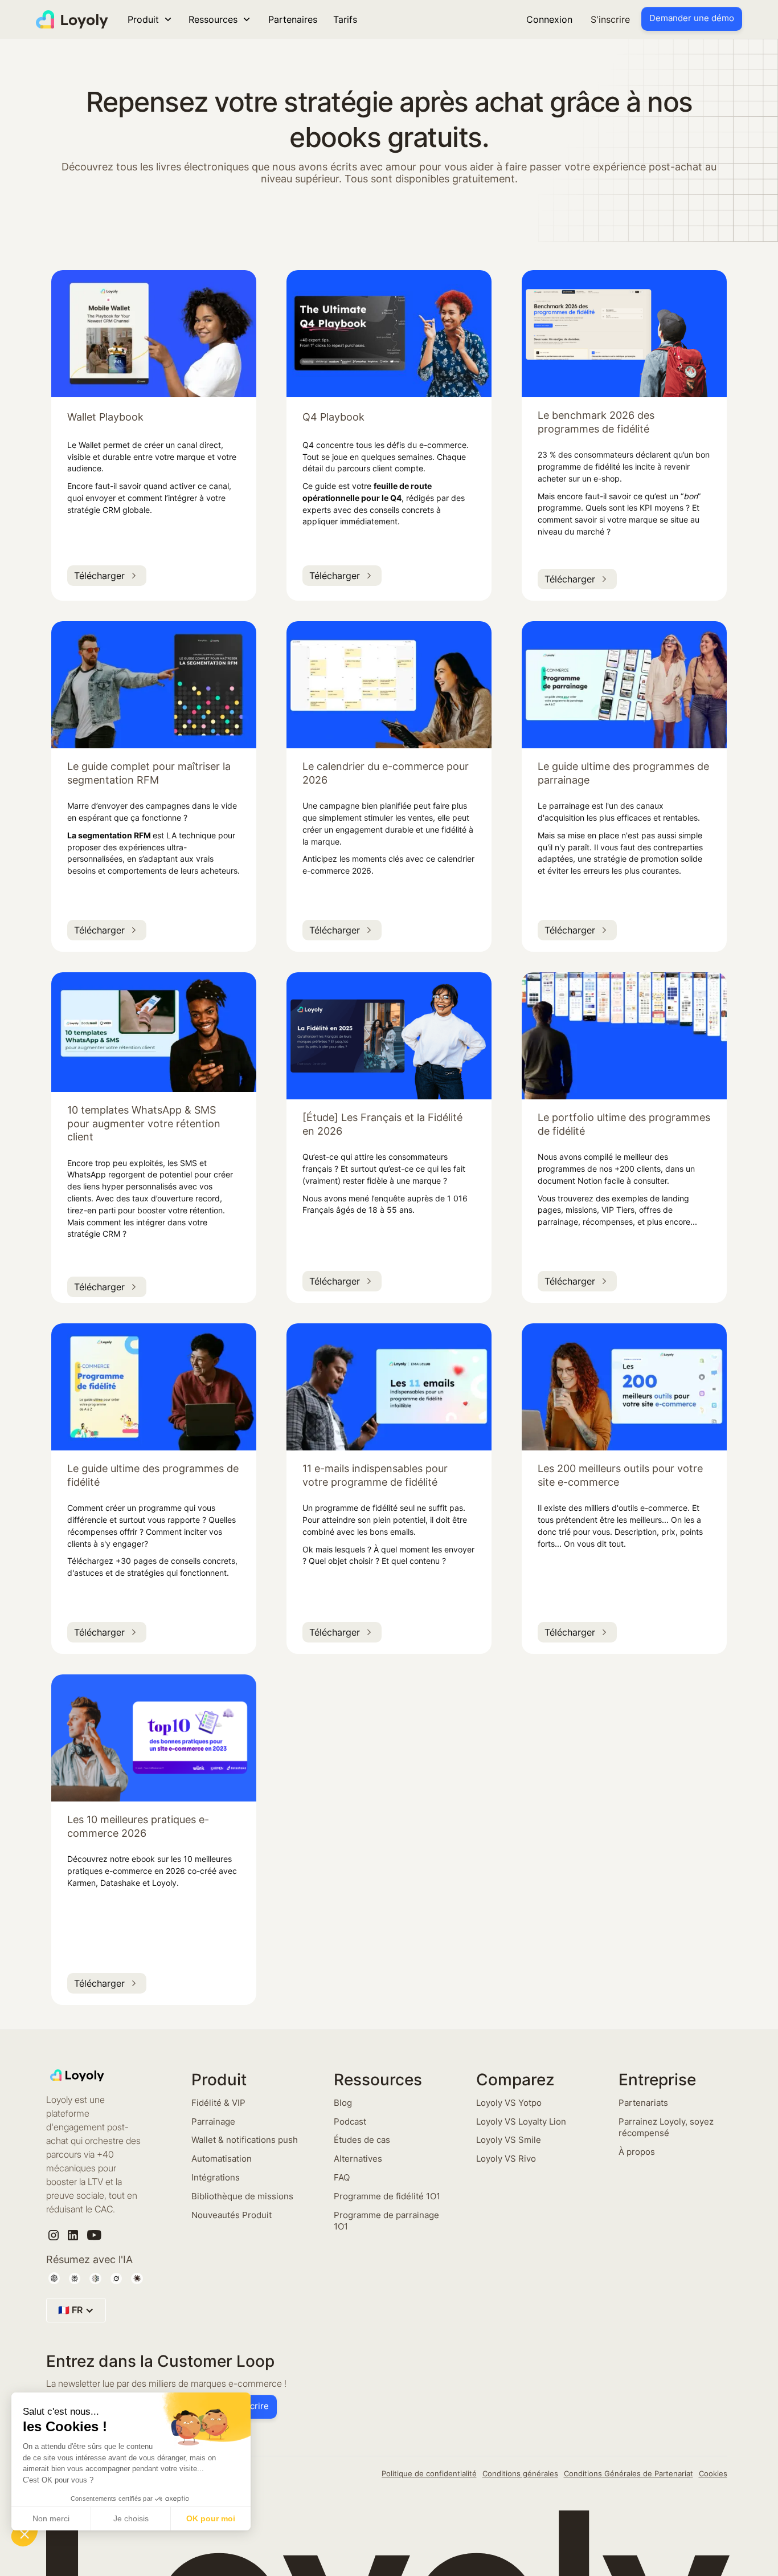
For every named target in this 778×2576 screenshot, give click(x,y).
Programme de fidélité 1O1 (387, 2196)
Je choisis (131, 2518)
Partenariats (643, 2103)
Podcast (350, 2121)
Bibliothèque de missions (242, 2196)
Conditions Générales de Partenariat (628, 2473)
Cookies (713, 2473)
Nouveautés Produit (232, 2215)
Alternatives (358, 2159)
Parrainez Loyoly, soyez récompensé (666, 2127)
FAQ (342, 2177)
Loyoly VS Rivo (506, 2159)
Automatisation (222, 2159)
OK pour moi (211, 2518)
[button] (24, 2534)
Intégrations (216, 2177)
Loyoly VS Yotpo (509, 2103)
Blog (343, 2103)
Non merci (51, 2518)
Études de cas (362, 2140)
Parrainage (213, 2121)
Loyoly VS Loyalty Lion (521, 2121)
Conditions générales (520, 2473)
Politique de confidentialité (429, 2473)
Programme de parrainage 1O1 (386, 2221)
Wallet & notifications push (245, 2140)
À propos (637, 2152)
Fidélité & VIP (218, 2103)
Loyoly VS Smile (509, 2140)
